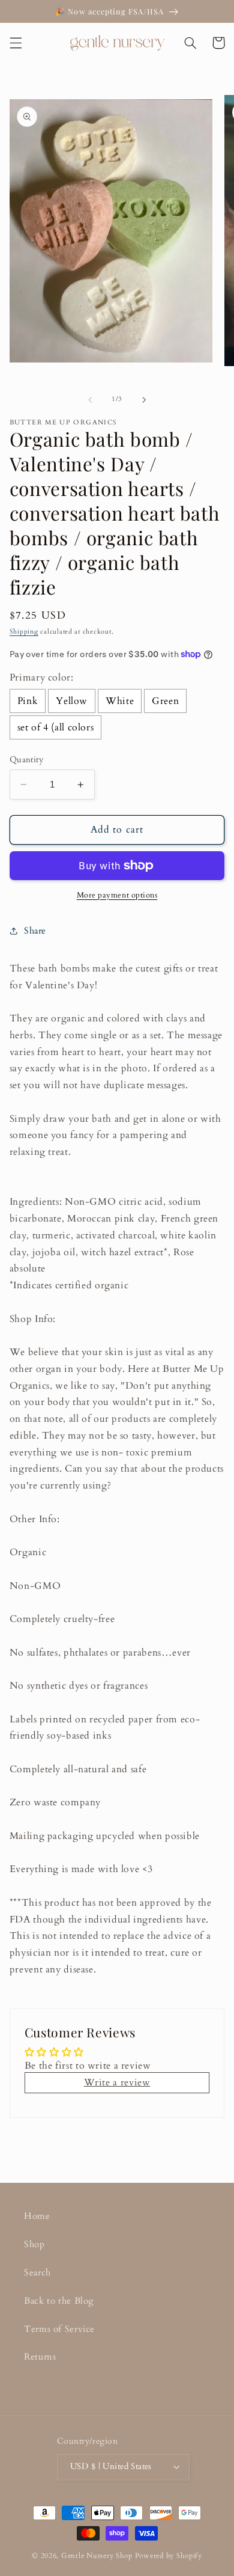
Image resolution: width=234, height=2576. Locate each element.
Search (37, 2272)
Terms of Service (59, 2329)
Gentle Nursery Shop (97, 2556)
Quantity (26, 760)
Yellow (72, 701)
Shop (34, 2244)
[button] (16, 43)
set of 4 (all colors (56, 727)
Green (165, 701)
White (120, 701)
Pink (28, 701)
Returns (40, 2357)
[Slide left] (90, 400)
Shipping (24, 632)
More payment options (117, 895)
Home (37, 2216)
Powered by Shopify (169, 2556)
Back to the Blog (59, 2301)
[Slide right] (144, 400)
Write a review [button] (117, 2082)
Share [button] (35, 931)
